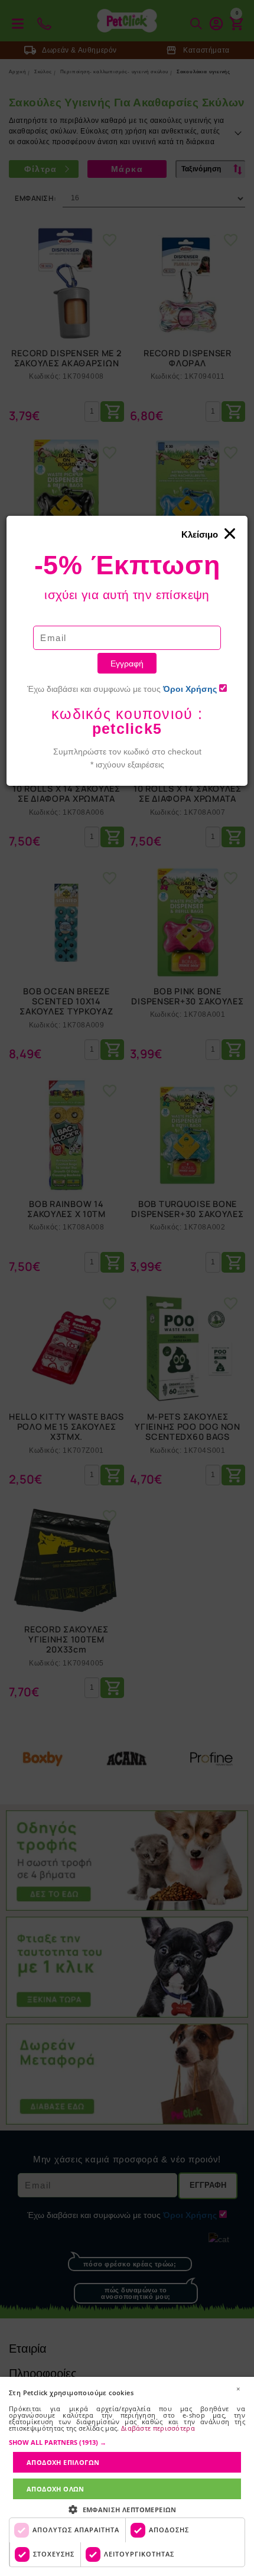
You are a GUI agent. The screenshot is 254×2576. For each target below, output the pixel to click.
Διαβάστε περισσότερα (158, 2428)
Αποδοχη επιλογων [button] (63, 2462)
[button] (127, 2442)
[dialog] (127, 2476)
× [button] (238, 2389)
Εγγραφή (127, 663)
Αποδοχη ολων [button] (56, 2489)
